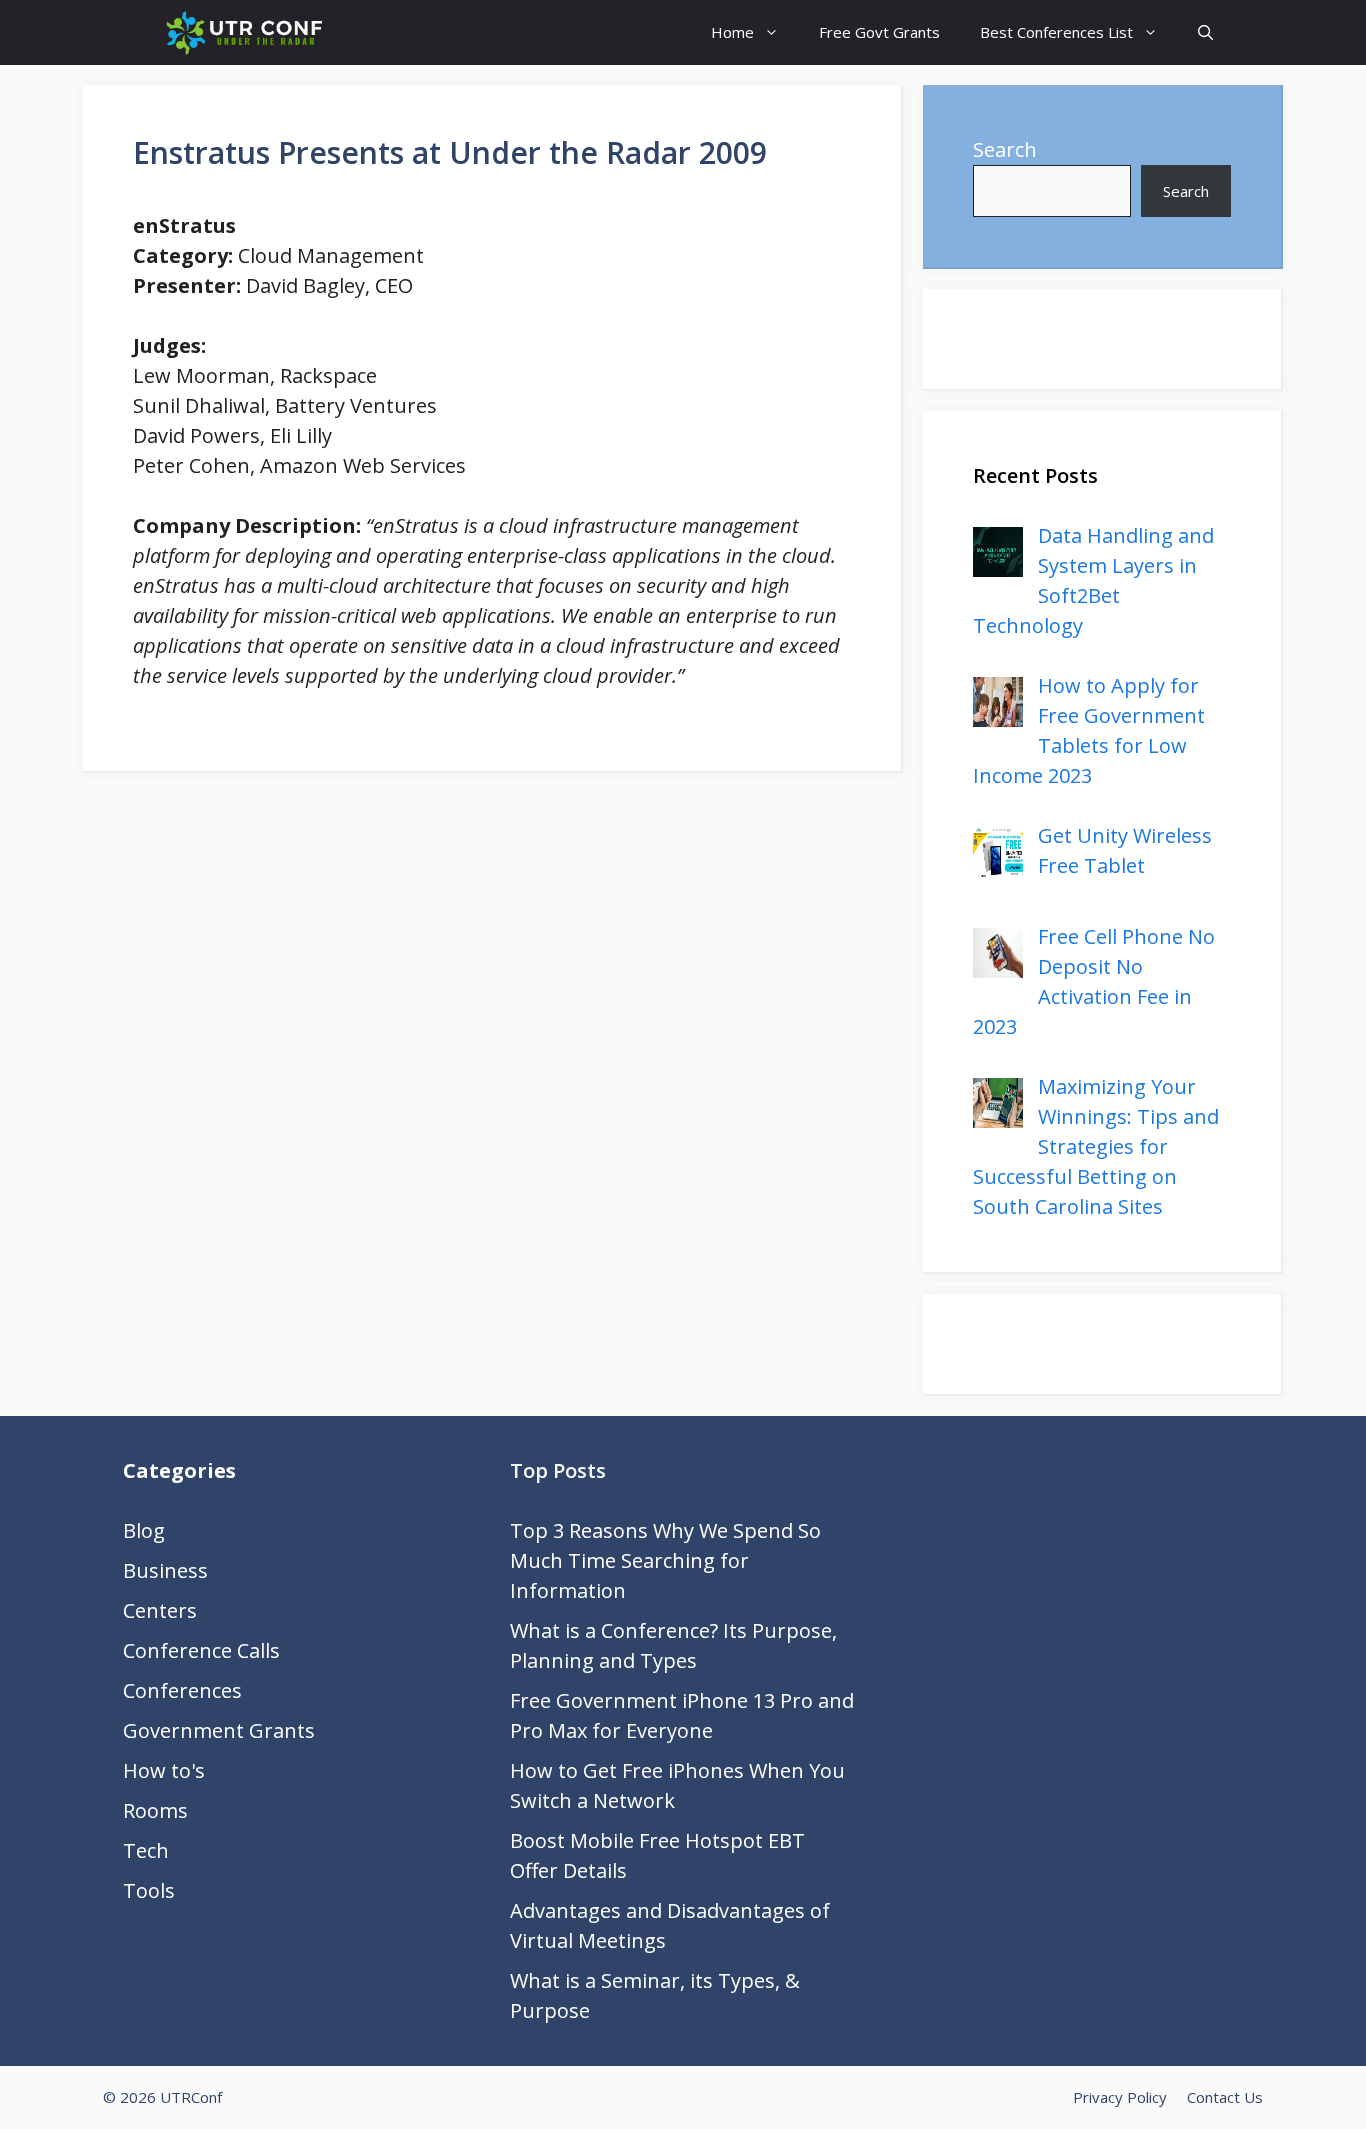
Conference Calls (201, 1650)
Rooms (155, 1810)
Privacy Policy (1120, 2097)
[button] (1205, 32)
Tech (146, 1850)
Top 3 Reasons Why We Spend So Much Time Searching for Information (665, 1560)
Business (165, 1570)
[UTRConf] (243, 32)
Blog (144, 1530)
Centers (160, 1610)
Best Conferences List (1056, 32)
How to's (164, 1770)
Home (732, 32)
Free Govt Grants (879, 32)
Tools (149, 1890)
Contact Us (1225, 2097)
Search (1005, 149)
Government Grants (219, 1730)
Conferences (182, 1690)
